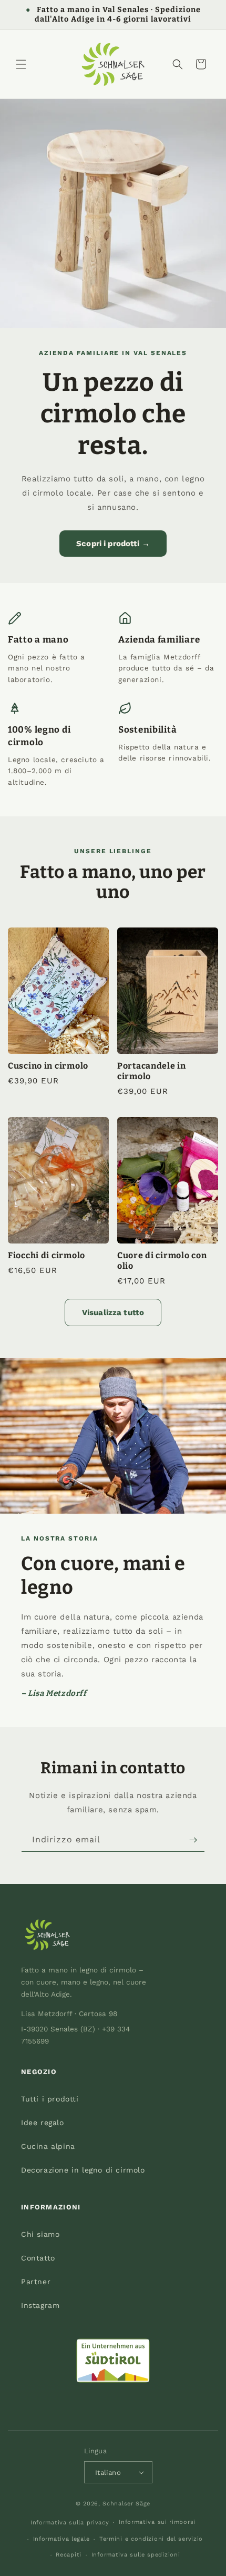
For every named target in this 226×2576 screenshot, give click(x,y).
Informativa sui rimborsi (157, 2522)
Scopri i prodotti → (113, 544)
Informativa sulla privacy (70, 2523)
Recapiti (69, 2555)
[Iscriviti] (193, 1840)
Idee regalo (43, 2123)
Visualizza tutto (113, 1312)
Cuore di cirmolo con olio (162, 1261)
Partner (36, 2282)
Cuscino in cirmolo (48, 1066)
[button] (21, 64)
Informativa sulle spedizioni (136, 2555)
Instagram (40, 2305)
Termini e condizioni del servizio (151, 2539)
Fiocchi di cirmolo (47, 1255)
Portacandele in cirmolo (152, 1071)
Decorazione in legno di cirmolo (83, 2170)
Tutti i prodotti (50, 2099)
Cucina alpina (48, 2146)
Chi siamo (40, 2234)
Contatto (38, 2258)
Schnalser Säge (126, 2504)
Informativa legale (61, 2539)
